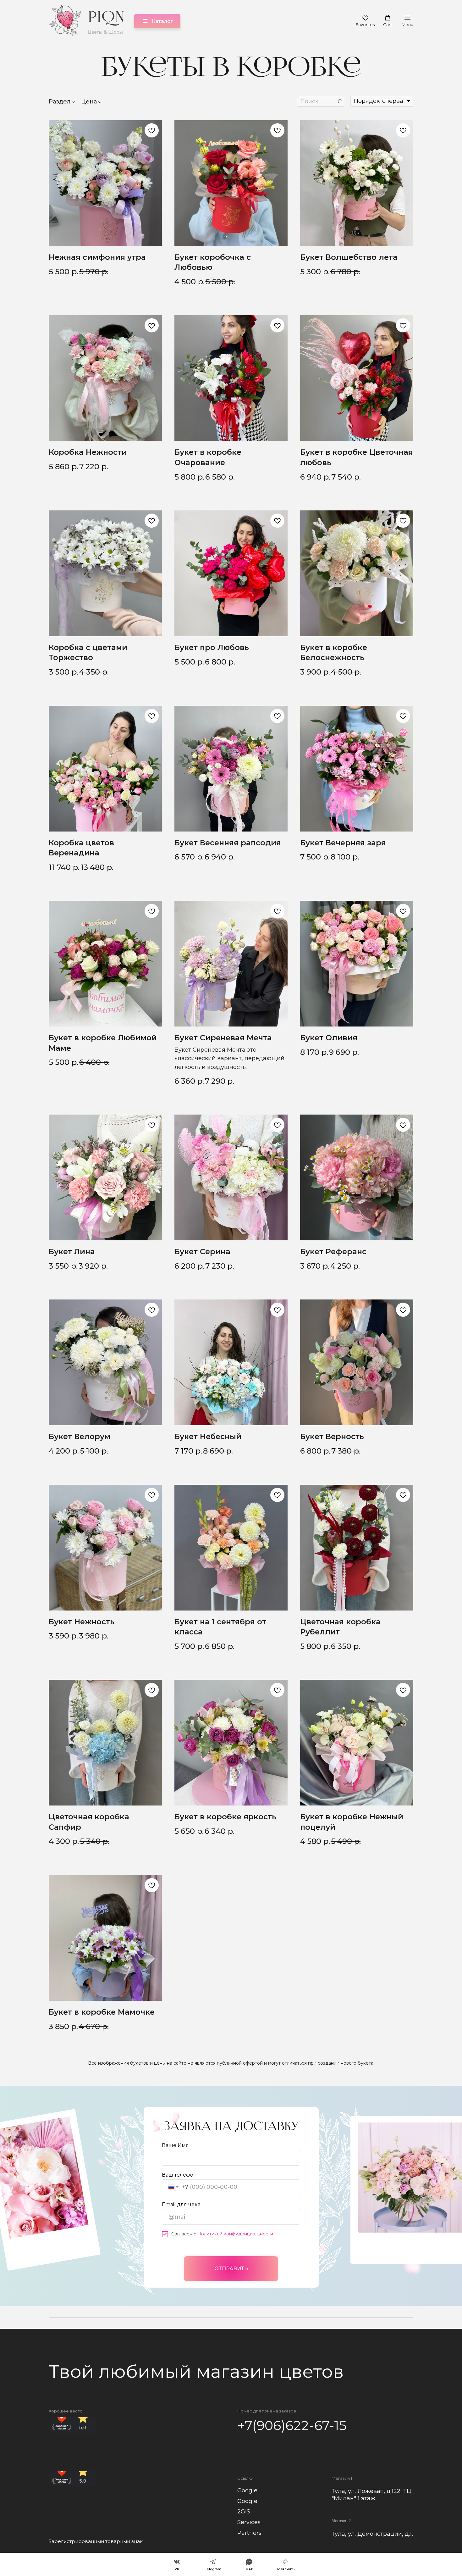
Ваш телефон (179, 2175)
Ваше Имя (175, 2145)
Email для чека (181, 2204)
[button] (365, 21)
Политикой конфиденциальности (235, 2234)
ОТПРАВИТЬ (231, 2269)
